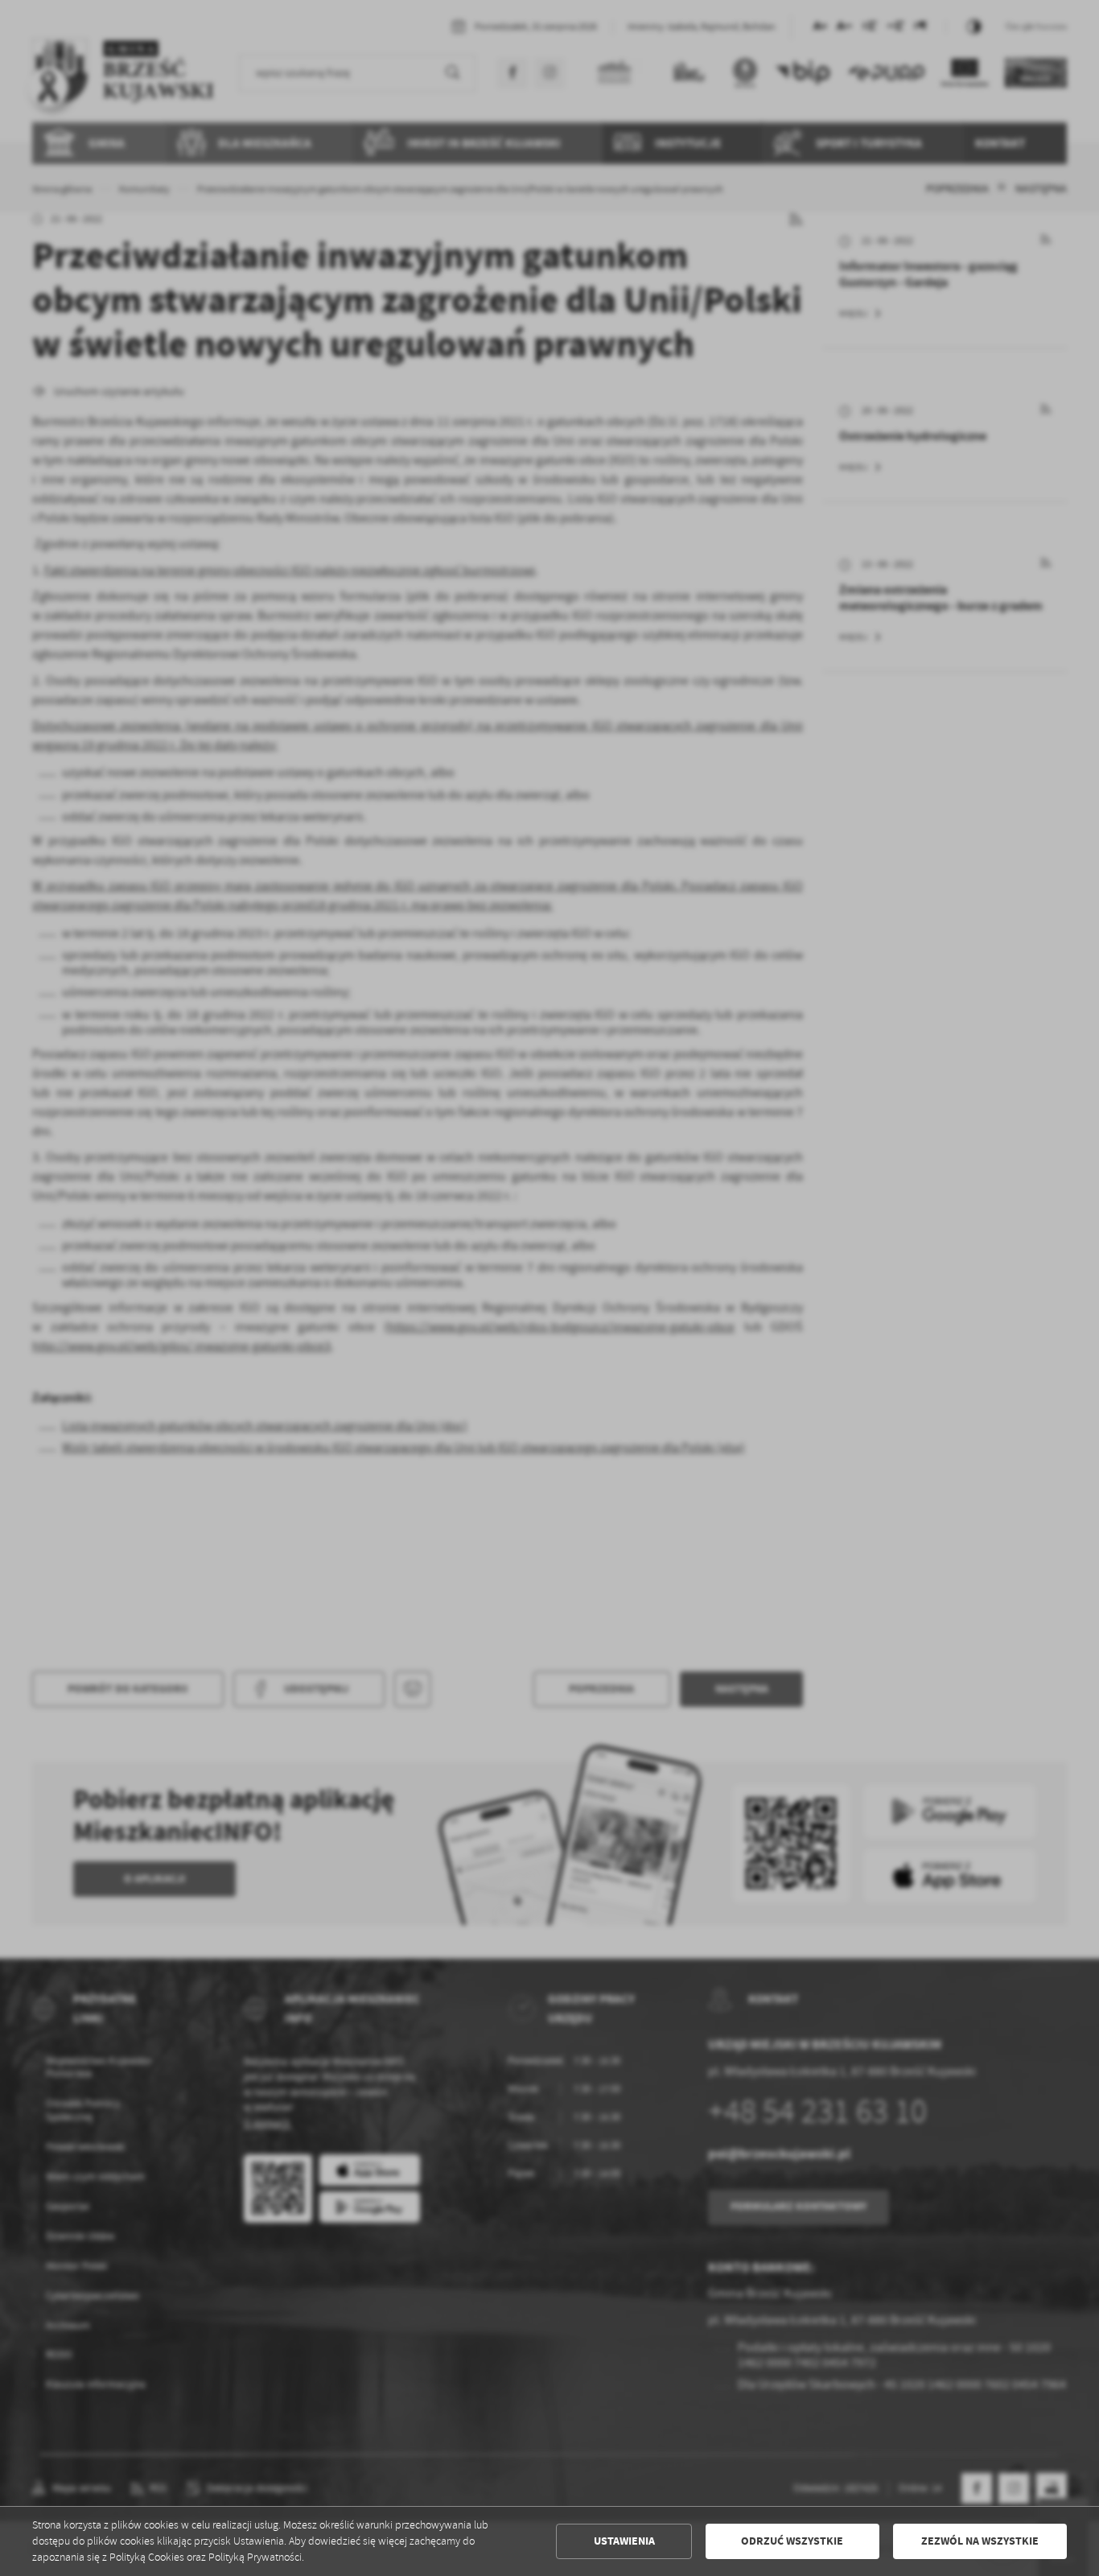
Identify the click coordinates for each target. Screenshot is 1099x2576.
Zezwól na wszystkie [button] (980, 2541)
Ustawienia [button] (624, 2541)
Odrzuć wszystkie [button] (792, 2541)
